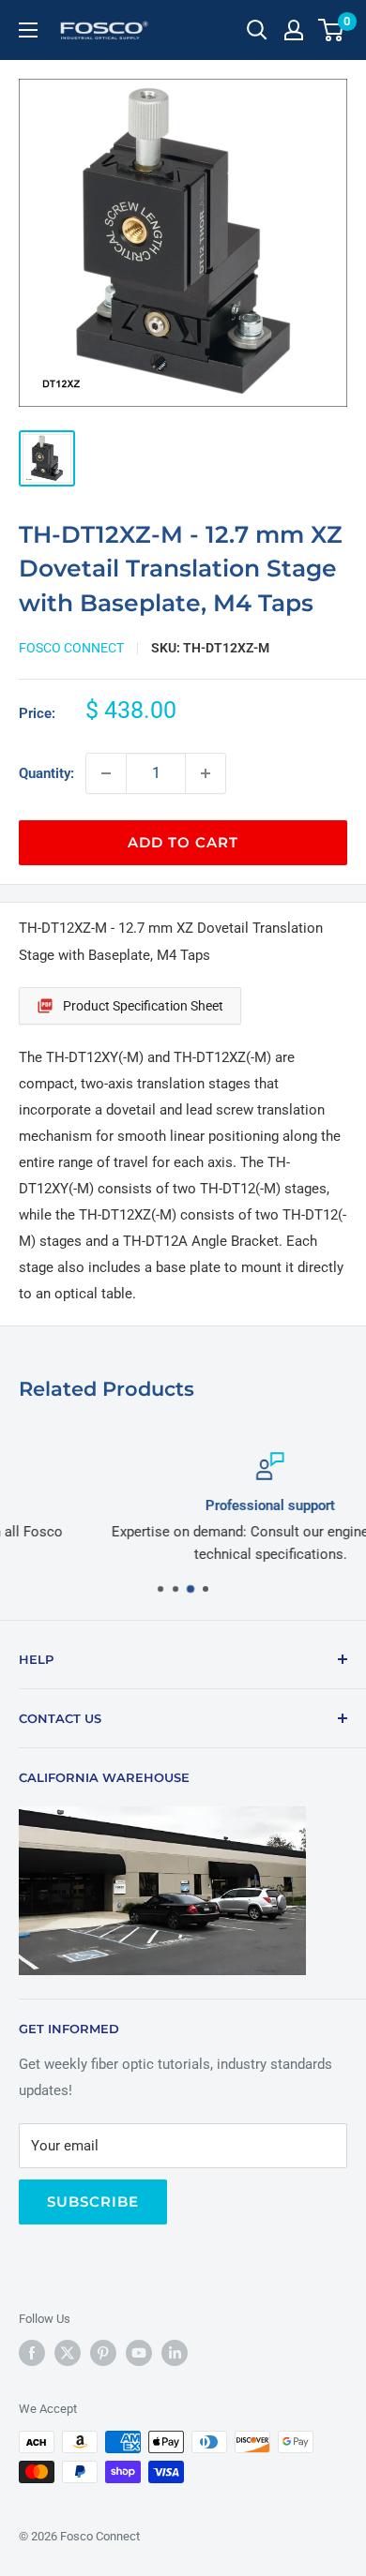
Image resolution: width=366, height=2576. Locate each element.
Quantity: (46, 773)
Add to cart (183, 842)
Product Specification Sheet (143, 1006)
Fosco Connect (71, 648)
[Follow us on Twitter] (68, 2353)
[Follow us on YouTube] (139, 2353)
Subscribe (93, 2202)
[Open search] (257, 30)
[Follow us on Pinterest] (103, 2353)
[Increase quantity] (206, 773)
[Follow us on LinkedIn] (175, 2353)
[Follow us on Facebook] (32, 2353)
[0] (332, 30)
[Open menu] (28, 30)
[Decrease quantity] (106, 773)
